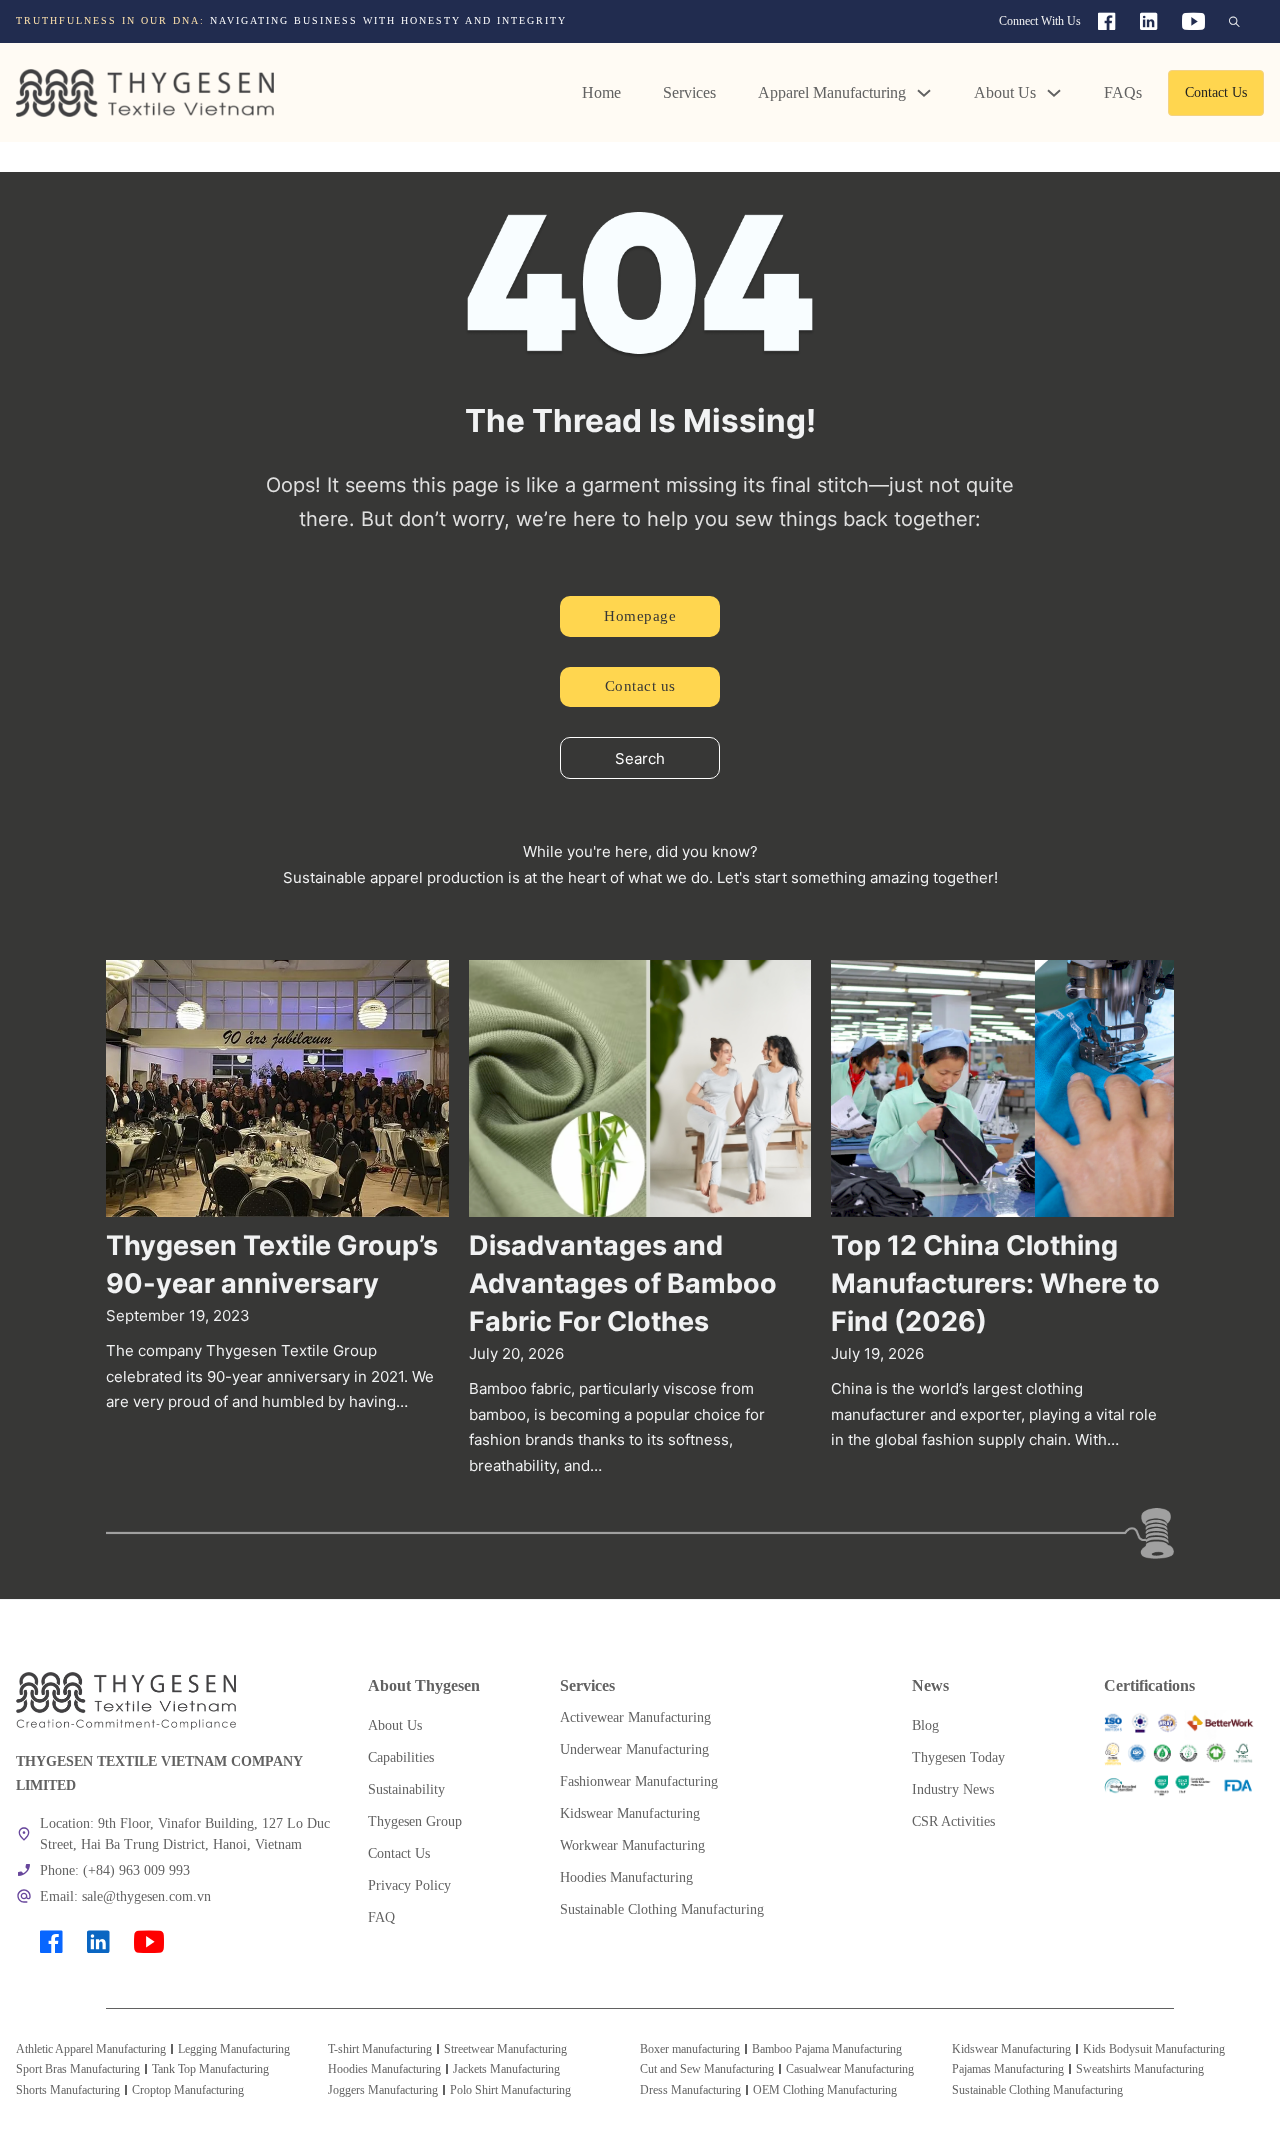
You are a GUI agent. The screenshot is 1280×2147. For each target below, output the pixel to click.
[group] (390, 20)
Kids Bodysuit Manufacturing (1154, 2049)
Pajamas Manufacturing (1008, 2069)
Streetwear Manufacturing (505, 2049)
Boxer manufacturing (690, 2049)
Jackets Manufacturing (506, 2069)
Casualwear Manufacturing (850, 2069)
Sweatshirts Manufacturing (1140, 2069)
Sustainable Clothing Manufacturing (1037, 2090)
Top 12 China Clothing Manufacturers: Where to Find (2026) (995, 1283)
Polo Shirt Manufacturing (510, 2090)
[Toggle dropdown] (924, 93)
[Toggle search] (1234, 22)
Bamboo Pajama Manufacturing (827, 2049)
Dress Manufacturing (690, 2090)
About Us (1005, 92)
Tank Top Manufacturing (210, 2069)
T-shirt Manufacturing (380, 2049)
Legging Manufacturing (234, 2049)
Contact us (640, 686)
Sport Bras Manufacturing (78, 2069)
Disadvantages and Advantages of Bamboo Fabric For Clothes (623, 1283)
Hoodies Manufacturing (384, 2069)
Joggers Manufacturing (383, 2090)
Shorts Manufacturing (68, 2090)
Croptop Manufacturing (188, 2090)
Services (689, 92)
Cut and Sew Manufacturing (707, 2069)
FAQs (1123, 92)
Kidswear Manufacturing (1011, 2049)
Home (601, 92)
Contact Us (1216, 92)
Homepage (640, 616)
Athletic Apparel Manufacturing (91, 2049)
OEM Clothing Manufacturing (825, 2090)
